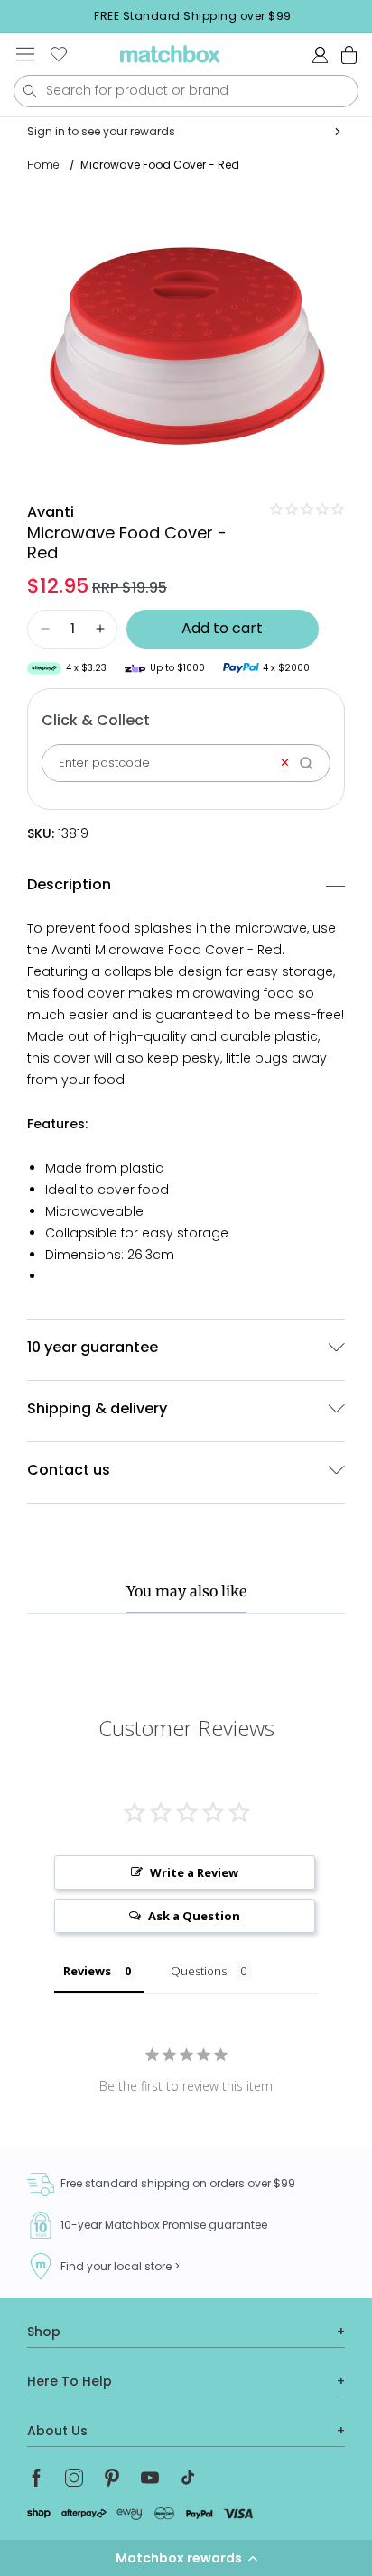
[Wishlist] (59, 54)
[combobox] (186, 91)
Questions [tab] (199, 1971)
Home (43, 165)
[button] (186, 2558)
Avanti (51, 512)
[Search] (312, 763)
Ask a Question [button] (194, 1916)
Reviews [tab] (87, 1971)
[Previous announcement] (19, 16)
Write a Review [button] (194, 1872)
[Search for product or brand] (29, 91)
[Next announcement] (367, 16)
